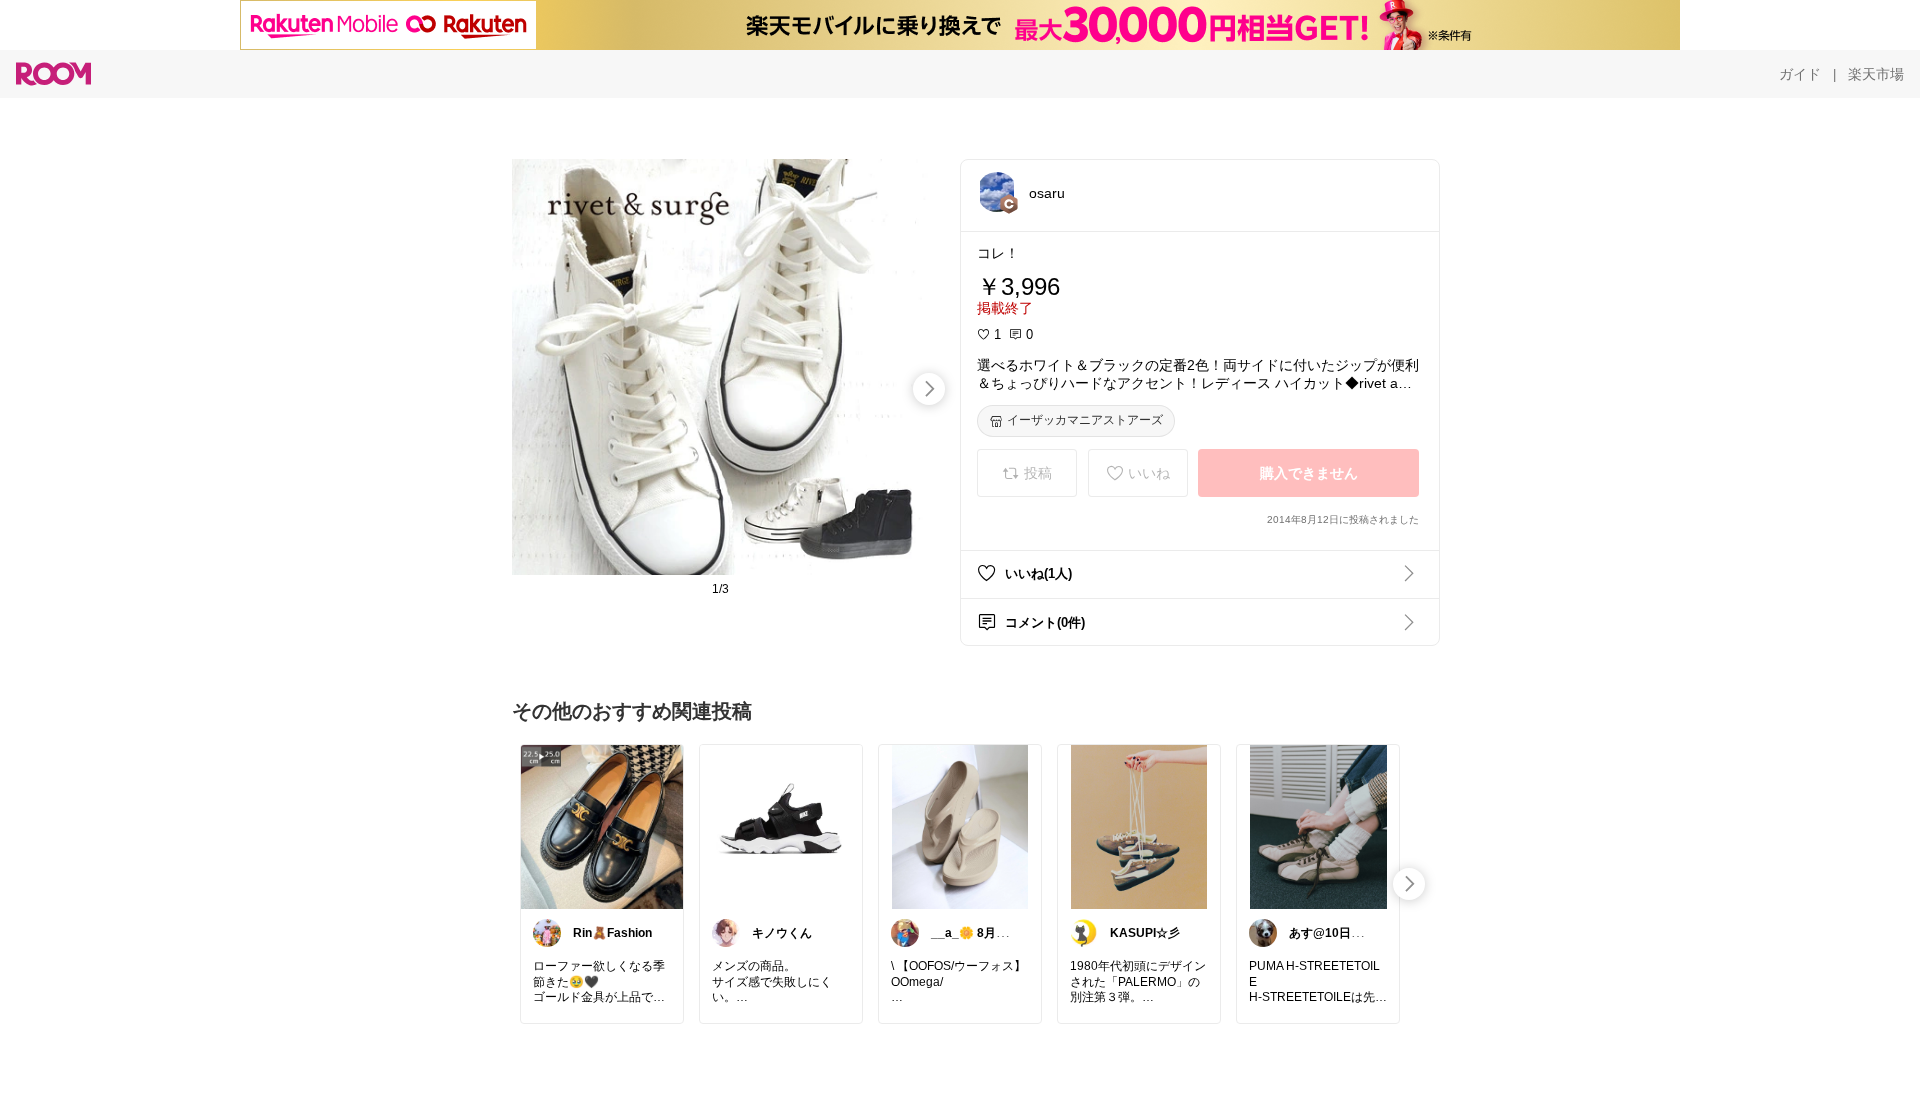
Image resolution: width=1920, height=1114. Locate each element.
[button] (997, 192)
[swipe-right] (929, 389)
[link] (602, 826)
